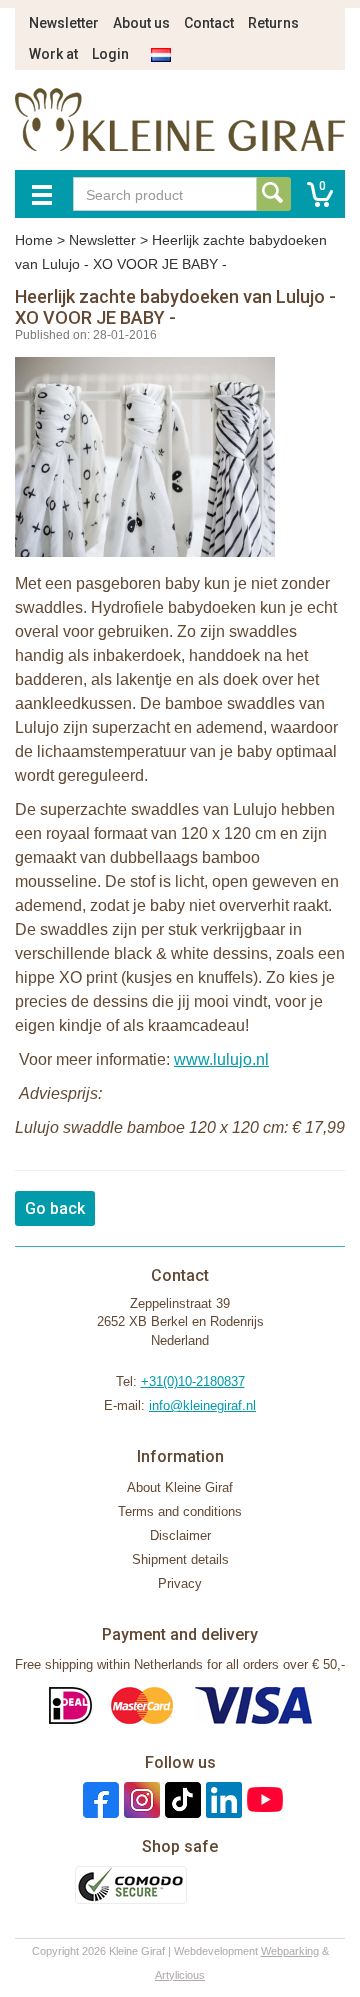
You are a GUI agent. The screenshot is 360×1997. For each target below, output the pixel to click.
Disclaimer (180, 1535)
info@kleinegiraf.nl (202, 1405)
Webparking (290, 1951)
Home (34, 240)
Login (110, 54)
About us (141, 23)
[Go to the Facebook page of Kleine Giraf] (98, 1799)
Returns (273, 23)
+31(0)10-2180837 (193, 1381)
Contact (209, 23)
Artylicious (180, 1975)
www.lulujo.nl (221, 1059)
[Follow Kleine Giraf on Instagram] (139, 1799)
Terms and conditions (180, 1511)
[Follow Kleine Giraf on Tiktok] (180, 1799)
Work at (53, 54)
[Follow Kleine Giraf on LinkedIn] (221, 1799)
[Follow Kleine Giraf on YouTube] (262, 1799)
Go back (55, 1208)
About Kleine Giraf (180, 1487)
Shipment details (180, 1559)
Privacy (180, 1583)
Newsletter (64, 23)
